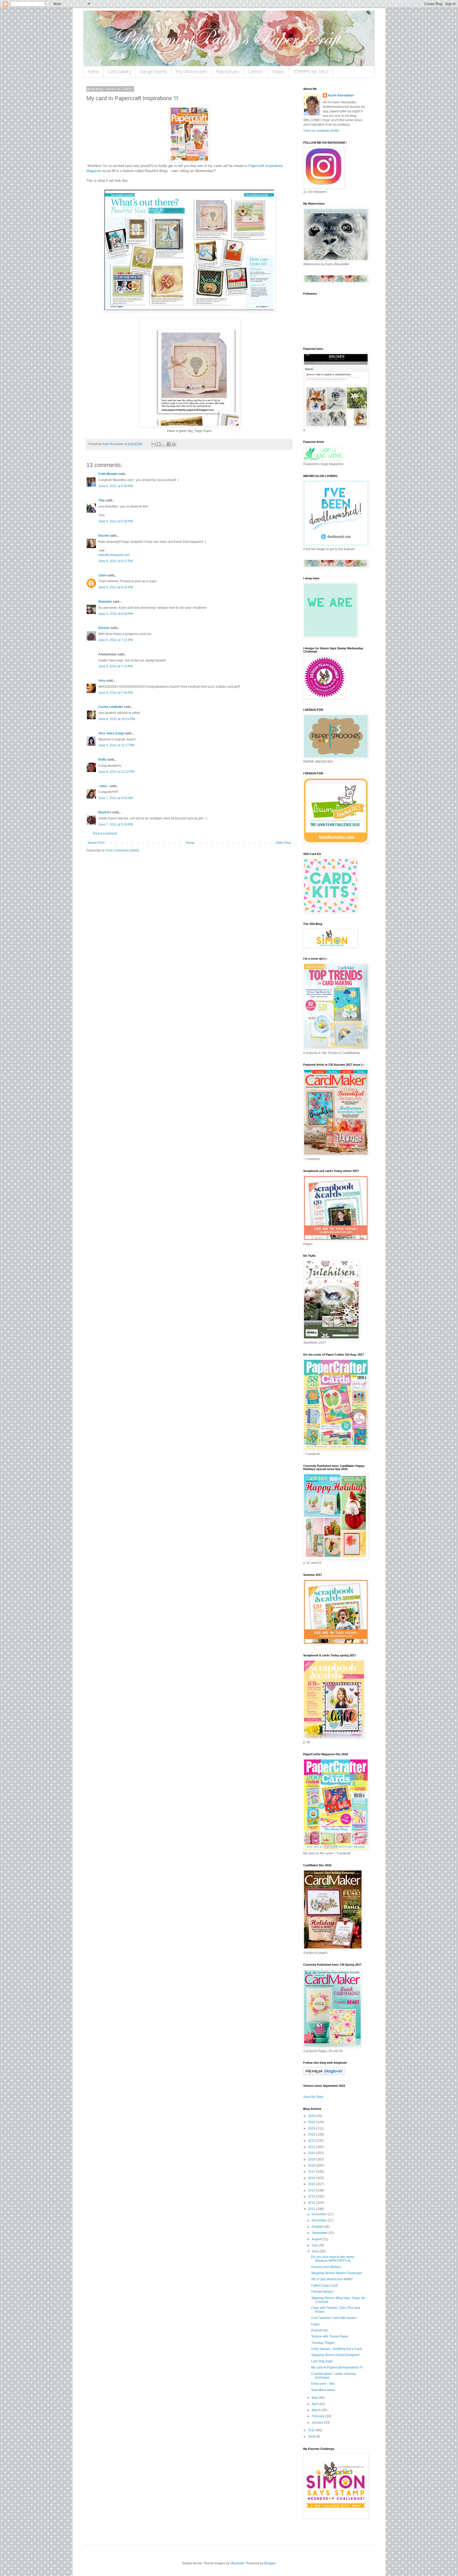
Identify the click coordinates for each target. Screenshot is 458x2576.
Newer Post (96, 843)
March (317, 2410)
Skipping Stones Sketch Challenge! (337, 2273)
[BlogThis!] (159, 444)
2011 (312, 2209)
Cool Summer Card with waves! (334, 2318)
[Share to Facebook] (169, 444)
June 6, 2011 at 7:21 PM (116, 640)
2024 (312, 2128)
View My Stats (313, 2097)
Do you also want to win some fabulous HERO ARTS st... (333, 2259)
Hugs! (315, 2324)
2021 (312, 2147)
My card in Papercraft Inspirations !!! (337, 2367)
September (320, 2233)
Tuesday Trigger (323, 2343)
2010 (312, 2430)
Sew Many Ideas (323, 2390)
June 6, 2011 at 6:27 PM (116, 561)
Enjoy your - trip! (323, 2384)
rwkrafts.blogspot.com (114, 555)
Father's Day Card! (325, 2286)
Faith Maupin (108, 474)
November (320, 2220)
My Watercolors (192, 72)
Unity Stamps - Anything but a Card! (337, 2349)
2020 (312, 2153)
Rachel (104, 536)
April (315, 2404)
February (319, 2416)
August (317, 2239)
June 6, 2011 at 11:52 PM (116, 772)
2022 (312, 2141)
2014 (312, 2190)
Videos (278, 72)
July (315, 2245)
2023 (312, 2134)
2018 (312, 2165)
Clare (102, 575)
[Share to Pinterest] (174, 444)
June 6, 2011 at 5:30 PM (116, 486)
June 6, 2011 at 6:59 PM (116, 614)
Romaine (105, 602)
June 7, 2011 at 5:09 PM (116, 824)
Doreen (104, 628)
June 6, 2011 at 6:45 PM (116, 587)
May (315, 2398)
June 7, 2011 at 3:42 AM (116, 798)
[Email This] (154, 444)
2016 (312, 2178)
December (320, 2214)
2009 (312, 2437)
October (318, 2227)
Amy (102, 681)
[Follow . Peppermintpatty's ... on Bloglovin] (324, 2074)
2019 (312, 2159)
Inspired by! (320, 2330)
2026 (312, 2116)
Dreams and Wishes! (326, 2267)
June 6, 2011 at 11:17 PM (116, 745)
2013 (312, 2196)
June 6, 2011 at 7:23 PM (116, 666)
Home (93, 72)
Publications (228, 72)
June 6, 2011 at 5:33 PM (116, 521)
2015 (312, 2184)
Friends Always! (322, 2292)
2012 (312, 2203)
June (316, 2251)
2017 (312, 2172)
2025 (312, 2122)
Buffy (102, 760)
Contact (256, 72)
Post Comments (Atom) (123, 850)
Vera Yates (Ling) (111, 733)
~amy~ (104, 786)
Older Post (283, 843)
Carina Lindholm (111, 707)
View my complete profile (321, 131)
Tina (102, 500)
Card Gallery (120, 72)
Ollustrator (237, 2563)
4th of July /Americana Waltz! (332, 2279)
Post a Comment (105, 833)
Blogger (270, 2563)
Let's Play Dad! (322, 2361)
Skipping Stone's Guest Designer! (335, 2355)
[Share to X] (164, 444)
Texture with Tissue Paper (330, 2336)
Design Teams (154, 72)
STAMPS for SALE (311, 72)
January (318, 2423)
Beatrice (105, 812)
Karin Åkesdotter (341, 95)
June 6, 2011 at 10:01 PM (116, 719)
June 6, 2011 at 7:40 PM (116, 693)
